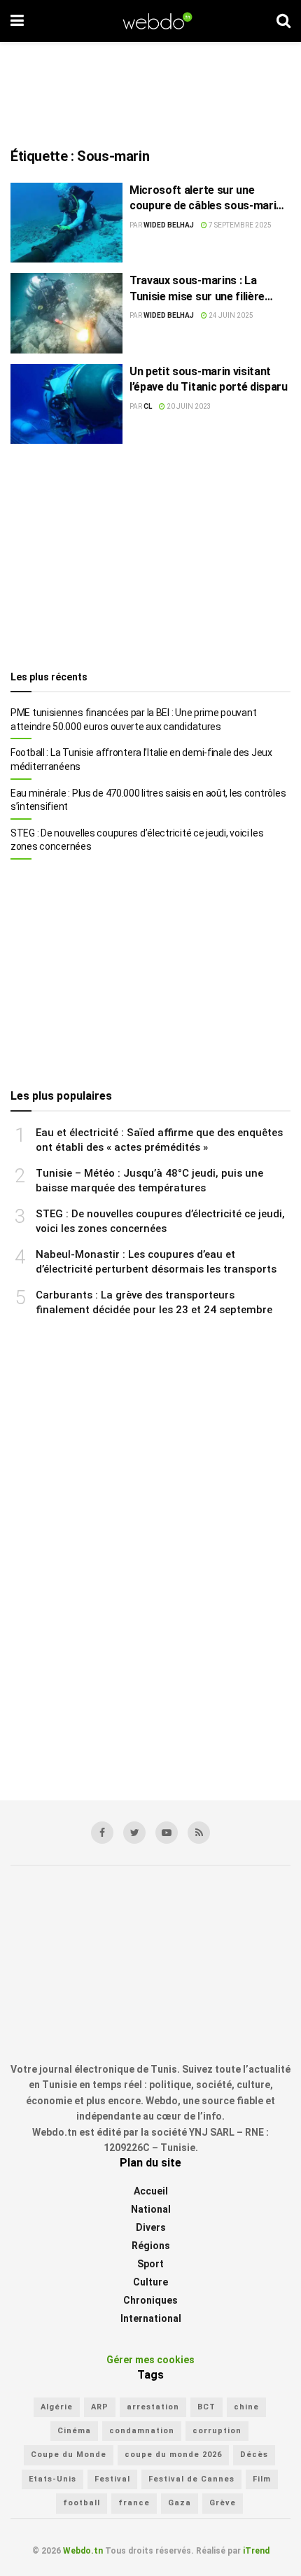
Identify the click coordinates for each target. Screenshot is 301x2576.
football (82, 2503)
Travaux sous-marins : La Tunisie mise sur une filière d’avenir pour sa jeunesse (197, 289)
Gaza (180, 2503)
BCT (206, 2407)
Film (262, 2479)
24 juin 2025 (230, 315)
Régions (151, 2246)
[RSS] (199, 1833)
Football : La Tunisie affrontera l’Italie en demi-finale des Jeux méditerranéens (141, 759)
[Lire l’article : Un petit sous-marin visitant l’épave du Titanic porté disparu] (66, 404)
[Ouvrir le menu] (17, 21)
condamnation (142, 2431)
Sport (150, 2264)
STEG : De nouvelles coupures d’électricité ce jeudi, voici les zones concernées (137, 840)
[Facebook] (102, 1833)
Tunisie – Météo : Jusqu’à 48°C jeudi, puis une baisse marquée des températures (149, 1181)
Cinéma (74, 2431)
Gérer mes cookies (150, 2360)
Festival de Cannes (191, 2479)
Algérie (57, 2407)
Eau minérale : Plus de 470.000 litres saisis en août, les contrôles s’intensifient (148, 800)
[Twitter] (134, 1833)
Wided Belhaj (169, 225)
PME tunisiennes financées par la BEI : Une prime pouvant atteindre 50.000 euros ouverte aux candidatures (133, 720)
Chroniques (150, 2300)
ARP (100, 2407)
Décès (254, 2455)
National (151, 2209)
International (151, 2318)
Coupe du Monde (69, 2455)
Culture (150, 2282)
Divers (151, 2227)
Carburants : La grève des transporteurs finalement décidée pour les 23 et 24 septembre (154, 1302)
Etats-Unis (52, 2479)
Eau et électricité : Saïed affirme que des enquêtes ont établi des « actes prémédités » (159, 1140)
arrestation (153, 2407)
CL (148, 406)
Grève (223, 2503)
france (134, 2503)
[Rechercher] (283, 21)
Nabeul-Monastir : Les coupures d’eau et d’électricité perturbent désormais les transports (156, 1262)
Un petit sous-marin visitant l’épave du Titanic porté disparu (209, 379)
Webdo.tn (83, 2551)
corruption (217, 2431)
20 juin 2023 (188, 406)
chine (246, 2407)
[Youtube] (167, 1833)
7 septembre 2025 (239, 225)
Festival (112, 2479)
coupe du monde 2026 (173, 2455)
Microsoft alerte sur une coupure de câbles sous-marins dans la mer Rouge (209, 199)
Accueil (151, 2191)
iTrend (256, 2551)
